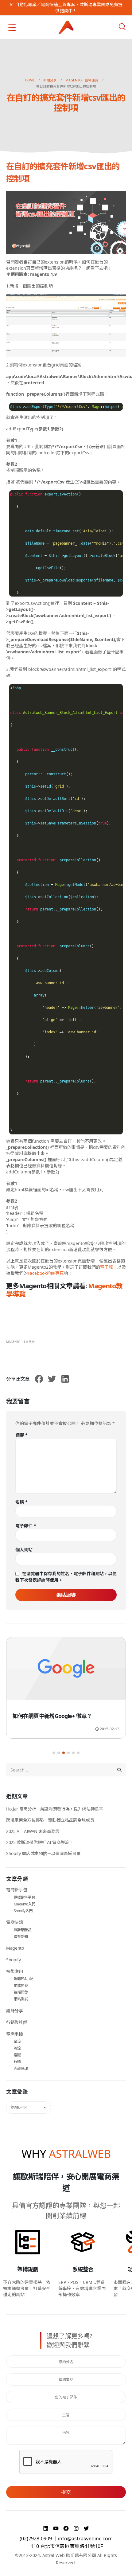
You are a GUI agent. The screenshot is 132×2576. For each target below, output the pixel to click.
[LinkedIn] (47, 2528)
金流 (17, 2041)
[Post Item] (66, 1672)
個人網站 (24, 1550)
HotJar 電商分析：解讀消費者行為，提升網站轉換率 (55, 1809)
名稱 (21, 1502)
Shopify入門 (23, 1911)
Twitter (52, 1379)
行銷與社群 (17, 2022)
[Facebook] (67, 2528)
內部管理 (21, 2068)
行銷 (17, 2062)
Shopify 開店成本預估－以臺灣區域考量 (43, 1853)
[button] (54, 1753)
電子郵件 (26, 1526)
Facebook (39, 1379)
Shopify (14, 1960)
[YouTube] (57, 2528)
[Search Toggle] (122, 27)
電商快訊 (15, 1922)
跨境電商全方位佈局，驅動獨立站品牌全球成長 (50, 1820)
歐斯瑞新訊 (23, 1930)
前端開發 (21, 1985)
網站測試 (21, 1999)
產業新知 (21, 1937)
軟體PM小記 (24, 1979)
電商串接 (15, 2034)
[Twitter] (86, 2528)
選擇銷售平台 (25, 1897)
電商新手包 (17, 1890)
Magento (13, 1342)
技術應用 (29, 1342)
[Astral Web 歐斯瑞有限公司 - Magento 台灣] (66, 27)
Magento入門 (25, 1904)
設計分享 (15, 2011)
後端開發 (21, 1992)
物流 (17, 2048)
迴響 (21, 1435)
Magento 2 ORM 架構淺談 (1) (48, 1716)
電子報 (107, 1267)
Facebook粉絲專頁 (46, 1273)
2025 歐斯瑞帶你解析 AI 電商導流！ (40, 1842)
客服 (17, 2055)
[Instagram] (77, 2528)
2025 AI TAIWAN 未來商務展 (33, 1831)
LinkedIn (65, 1379)
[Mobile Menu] (12, 27)
